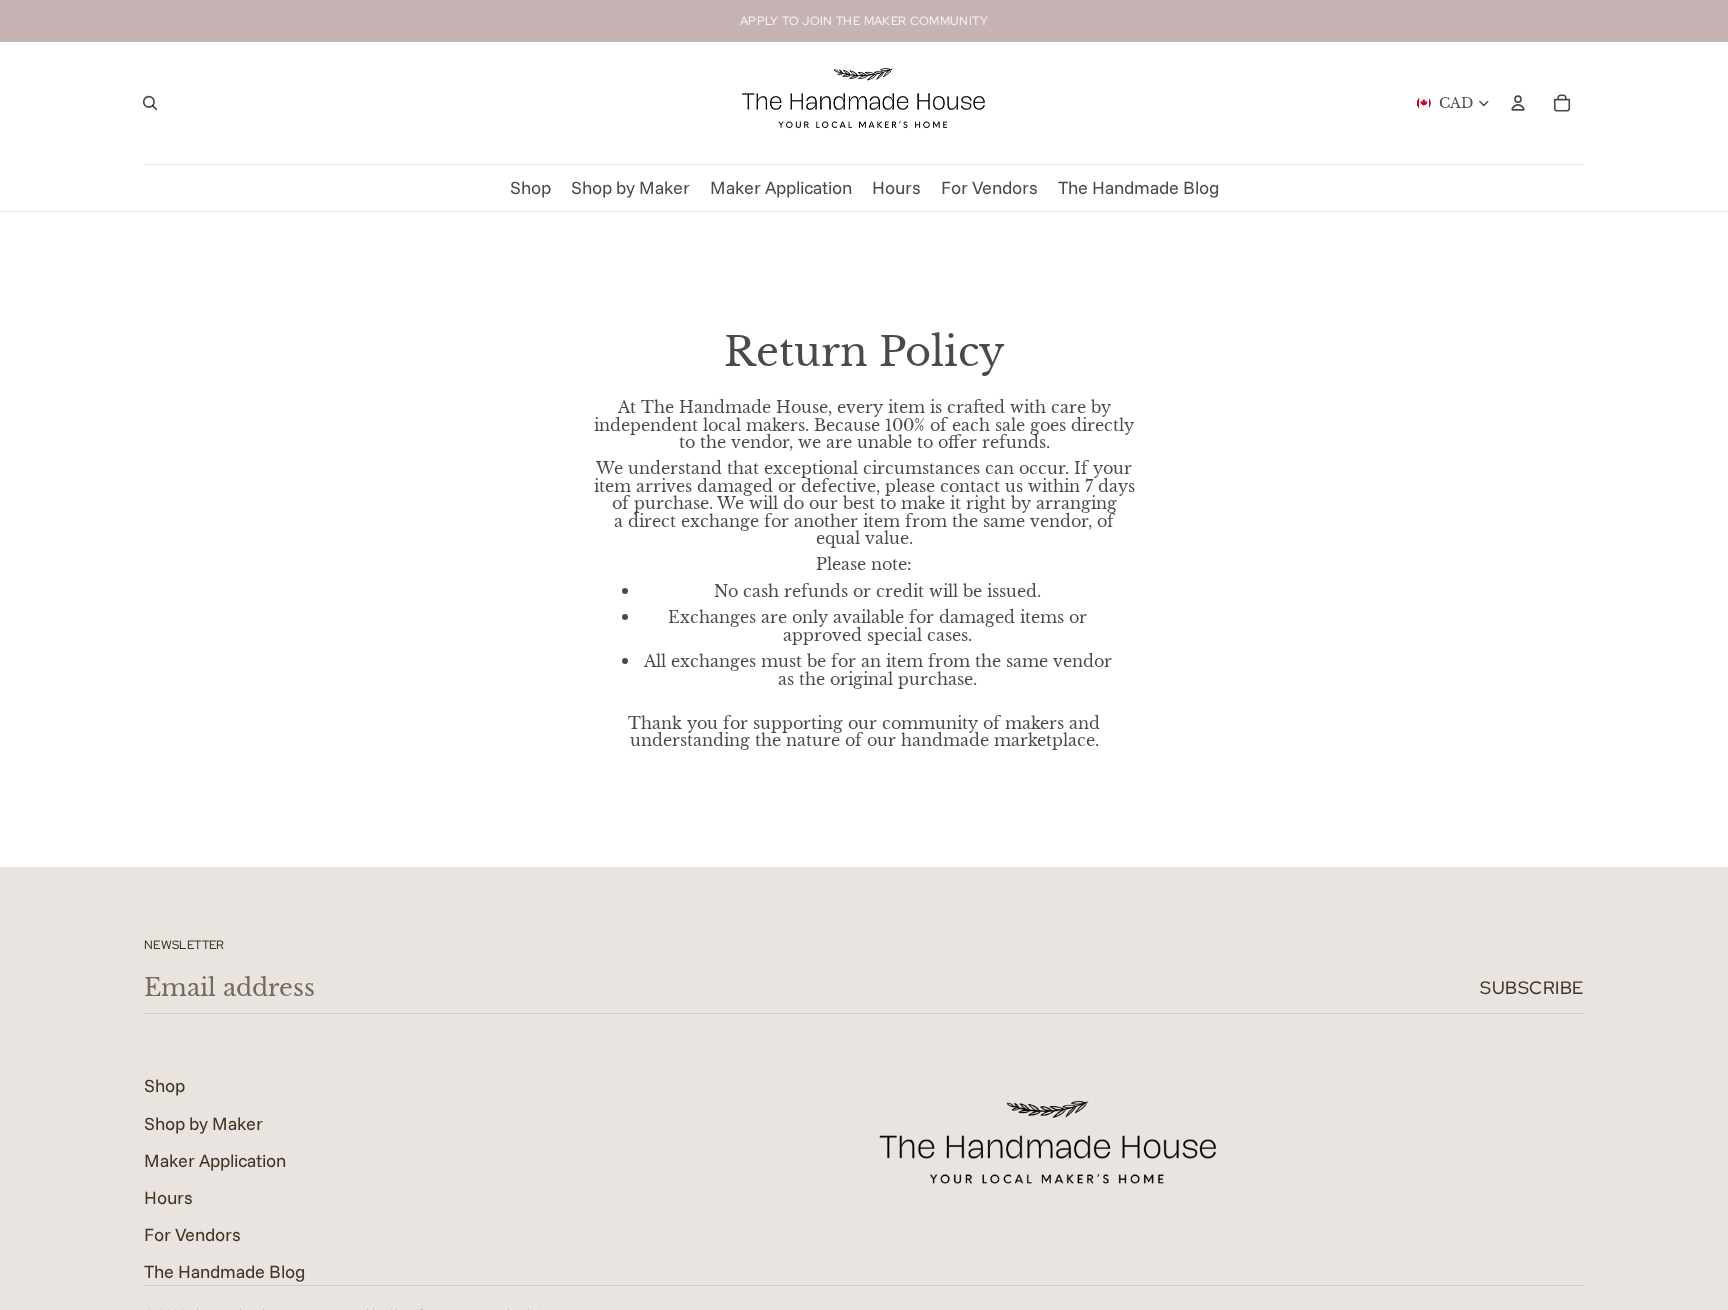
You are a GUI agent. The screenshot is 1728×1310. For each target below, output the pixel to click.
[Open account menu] (1518, 103)
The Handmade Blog (224, 1271)
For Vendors (192, 1234)
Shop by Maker (203, 1123)
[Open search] (150, 103)
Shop (164, 1085)
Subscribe (1532, 987)
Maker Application (215, 1160)
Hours (168, 1197)
